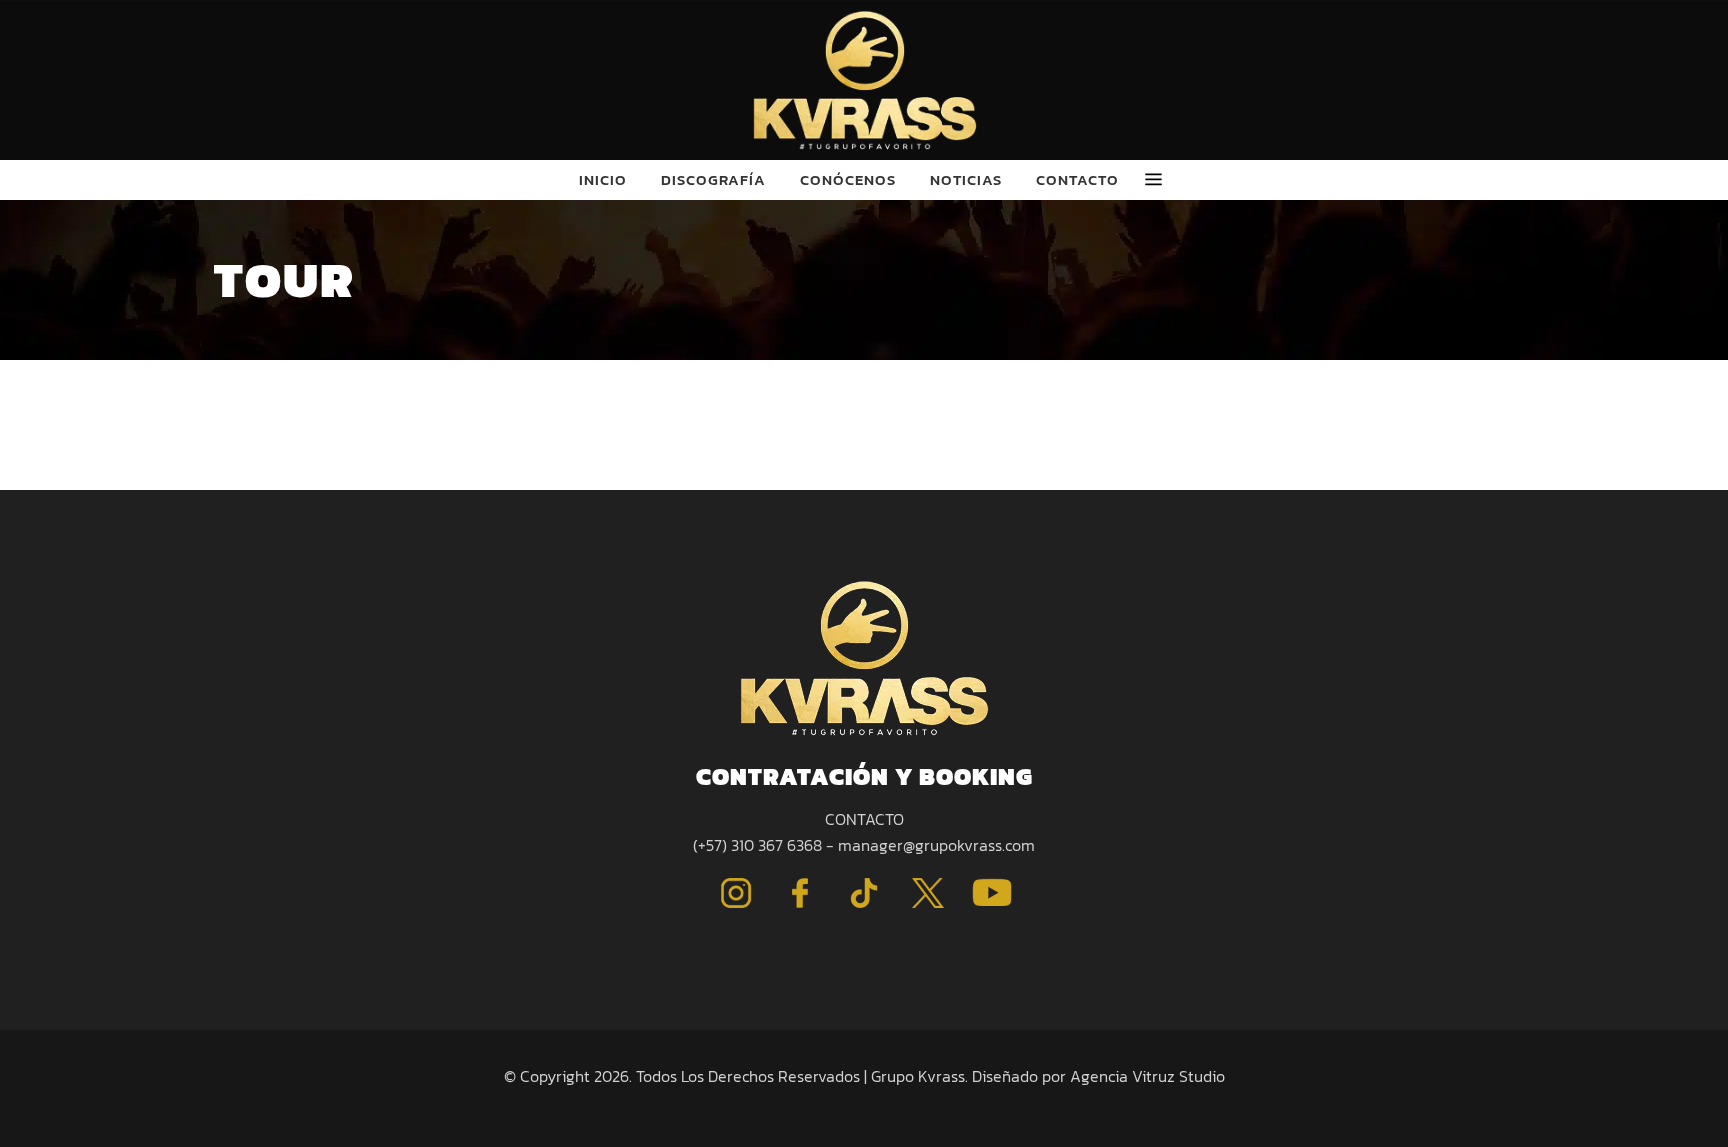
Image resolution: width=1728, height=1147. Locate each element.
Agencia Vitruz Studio (1147, 1076)
